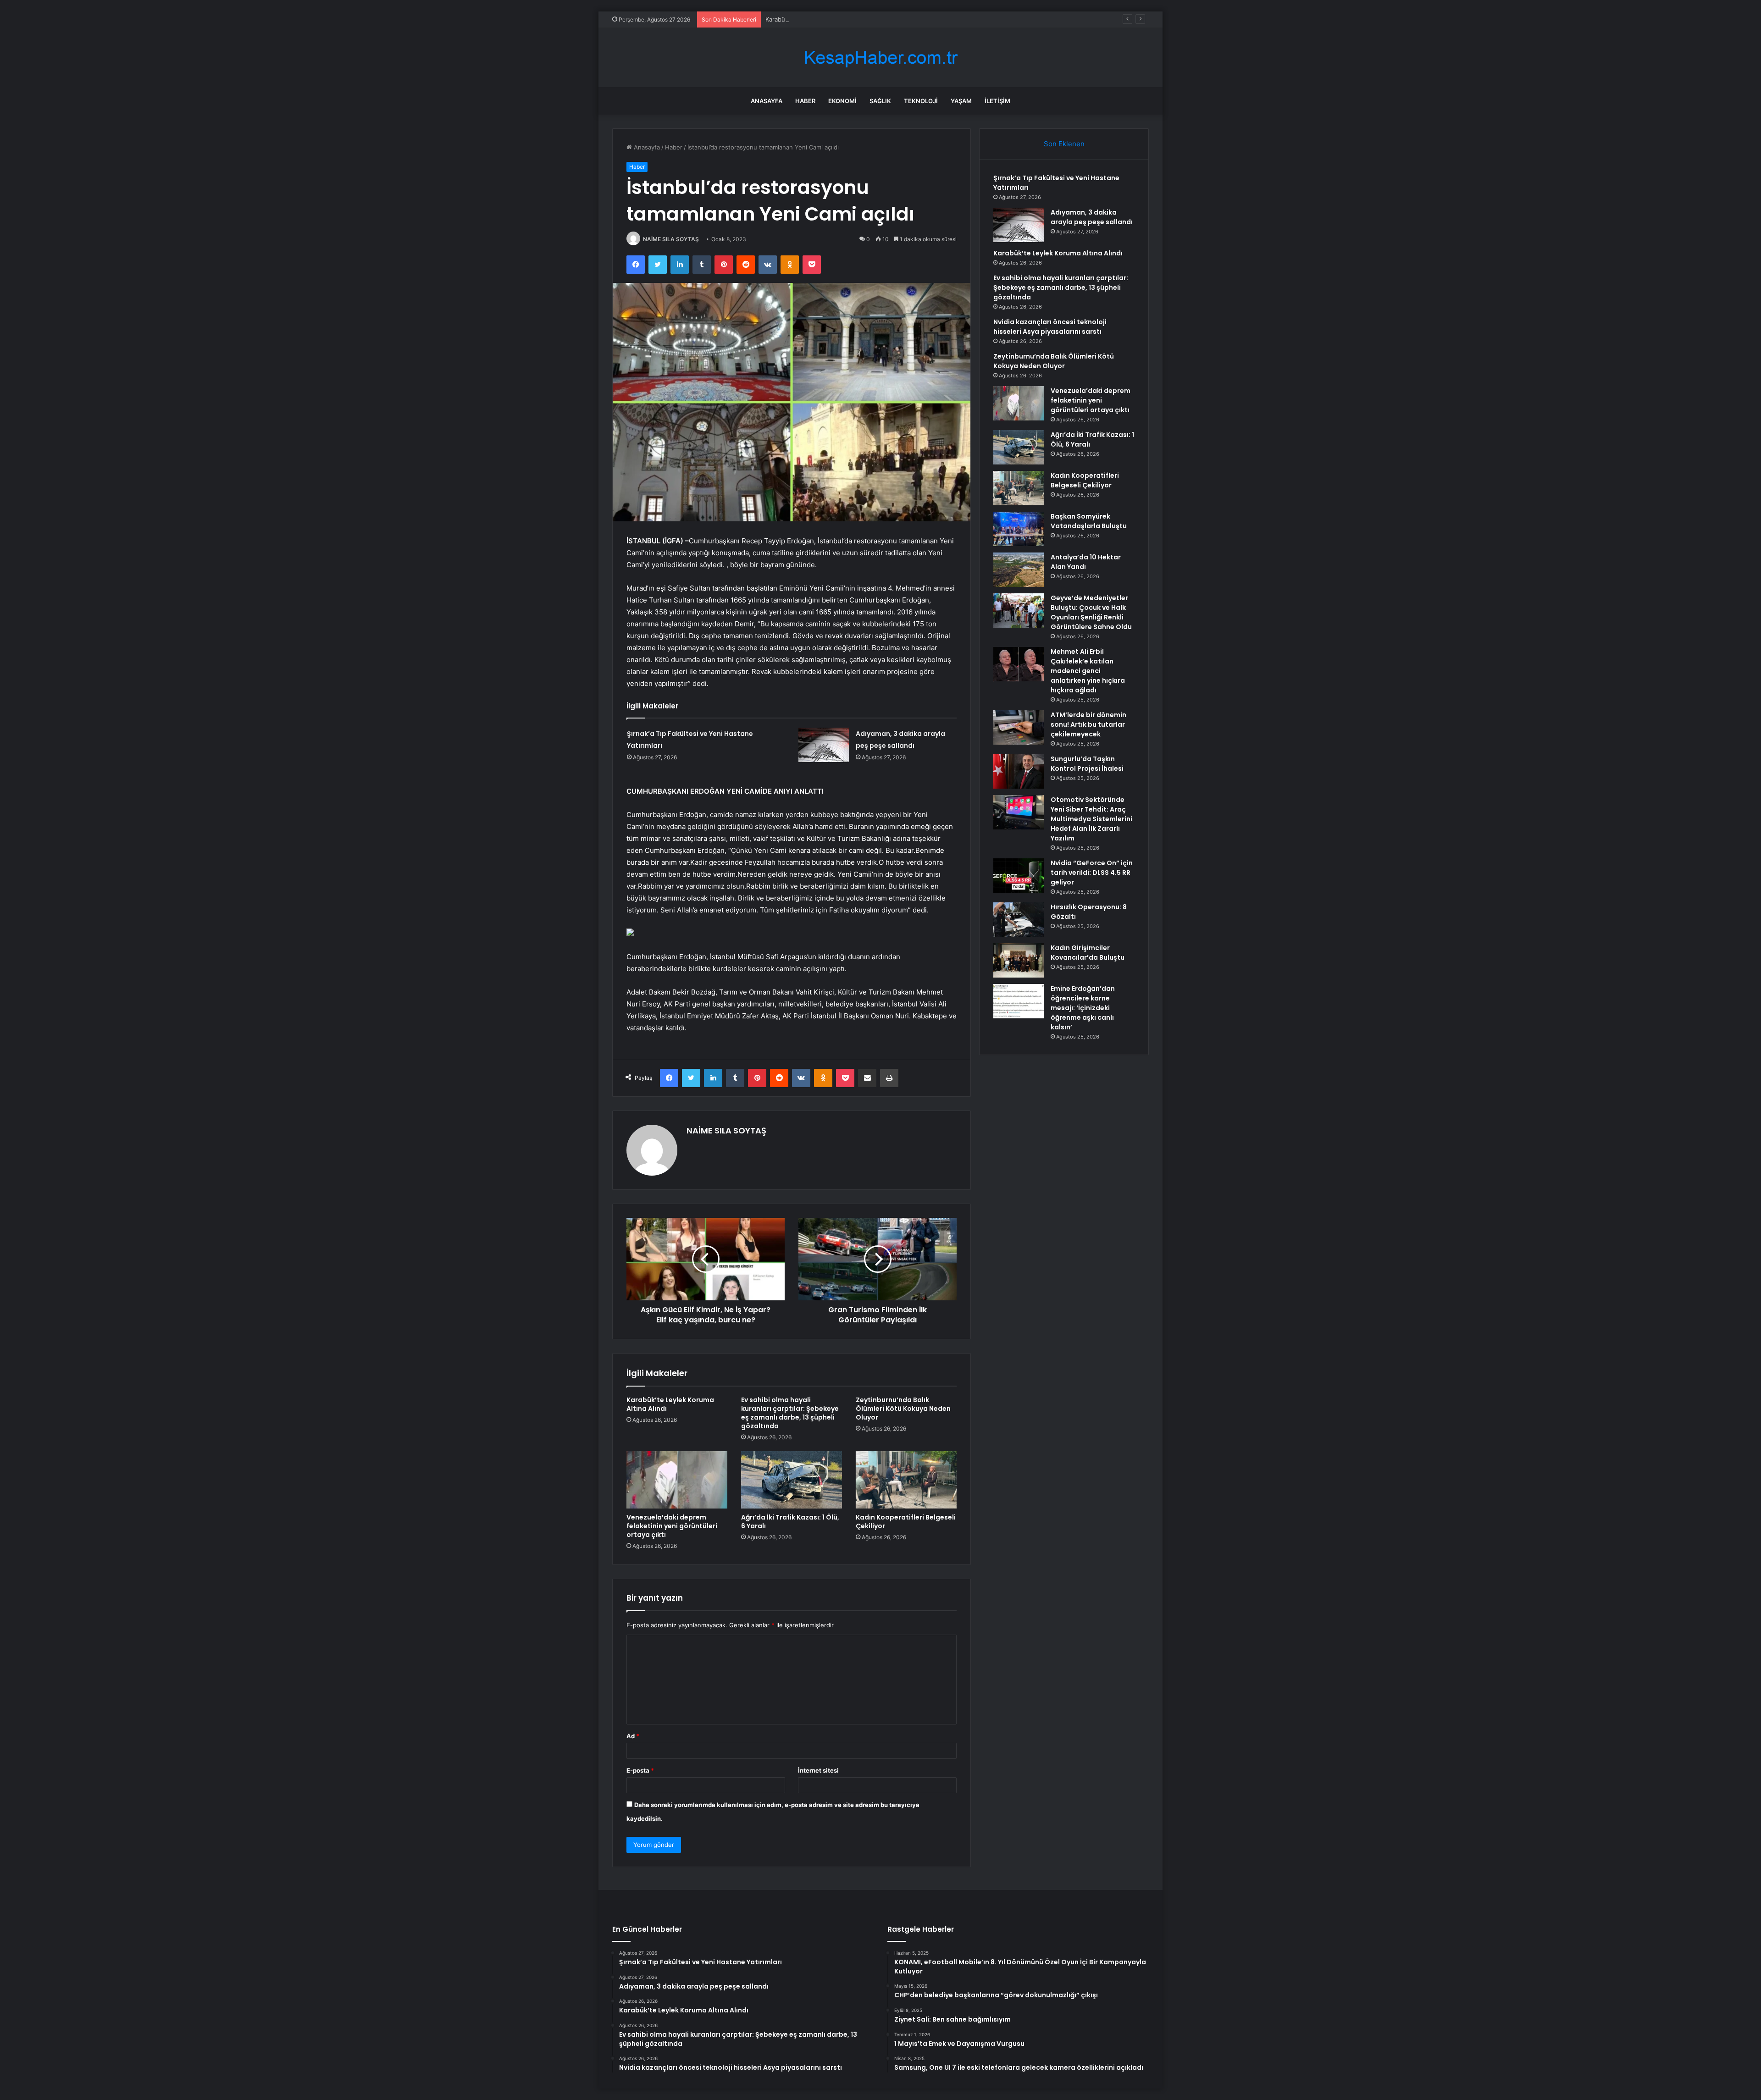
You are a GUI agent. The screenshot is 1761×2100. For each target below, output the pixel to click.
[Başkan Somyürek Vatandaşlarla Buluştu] (1019, 529)
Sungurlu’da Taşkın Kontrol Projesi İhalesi (1087, 764)
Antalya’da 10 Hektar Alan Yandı (1086, 562)
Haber (805, 101)
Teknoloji (921, 101)
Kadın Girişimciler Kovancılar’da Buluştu (1088, 953)
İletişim (997, 101)
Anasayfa (767, 101)
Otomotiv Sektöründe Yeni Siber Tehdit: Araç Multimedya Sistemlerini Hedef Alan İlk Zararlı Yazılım (1091, 819)
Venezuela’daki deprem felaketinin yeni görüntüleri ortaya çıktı (672, 1526)
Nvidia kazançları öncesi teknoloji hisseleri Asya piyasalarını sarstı (1050, 327)
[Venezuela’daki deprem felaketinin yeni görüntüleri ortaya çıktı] (677, 1480)
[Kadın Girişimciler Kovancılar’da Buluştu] (1019, 960)
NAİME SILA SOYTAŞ (671, 239)
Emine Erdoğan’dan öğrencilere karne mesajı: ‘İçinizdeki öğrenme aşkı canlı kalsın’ (1083, 1008)
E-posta (640, 1770)
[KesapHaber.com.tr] (880, 58)
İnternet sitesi (818, 1770)
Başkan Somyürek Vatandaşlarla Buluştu (1089, 521)
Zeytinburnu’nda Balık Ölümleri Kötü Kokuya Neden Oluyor (903, 1409)
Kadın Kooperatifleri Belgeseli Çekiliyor (906, 1522)
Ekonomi (842, 101)
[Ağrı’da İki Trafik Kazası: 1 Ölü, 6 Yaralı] (792, 1480)
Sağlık (880, 101)
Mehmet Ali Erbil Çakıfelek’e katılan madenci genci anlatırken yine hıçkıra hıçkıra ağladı (1088, 671)
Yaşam (961, 101)
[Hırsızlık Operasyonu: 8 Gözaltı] (1019, 920)
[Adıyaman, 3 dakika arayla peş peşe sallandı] (824, 745)
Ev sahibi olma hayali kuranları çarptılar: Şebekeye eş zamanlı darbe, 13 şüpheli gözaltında (790, 1413)
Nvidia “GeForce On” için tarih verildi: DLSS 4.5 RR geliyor (1092, 873)
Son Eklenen (1064, 144)
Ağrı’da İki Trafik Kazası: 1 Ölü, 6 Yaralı (790, 1522)
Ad (633, 1736)
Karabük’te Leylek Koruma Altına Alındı (820, 19)
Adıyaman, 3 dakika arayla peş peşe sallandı (1092, 217)
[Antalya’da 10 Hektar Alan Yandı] (1019, 570)
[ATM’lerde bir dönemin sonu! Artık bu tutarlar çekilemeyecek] (1019, 727)
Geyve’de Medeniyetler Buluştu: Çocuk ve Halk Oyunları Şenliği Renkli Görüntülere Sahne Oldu (1091, 612)
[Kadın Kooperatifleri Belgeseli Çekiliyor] (906, 1480)
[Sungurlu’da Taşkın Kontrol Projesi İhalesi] (1019, 771)
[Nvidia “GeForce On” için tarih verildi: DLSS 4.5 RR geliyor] (1019, 876)
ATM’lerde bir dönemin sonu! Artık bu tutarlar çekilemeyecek (1088, 724)
